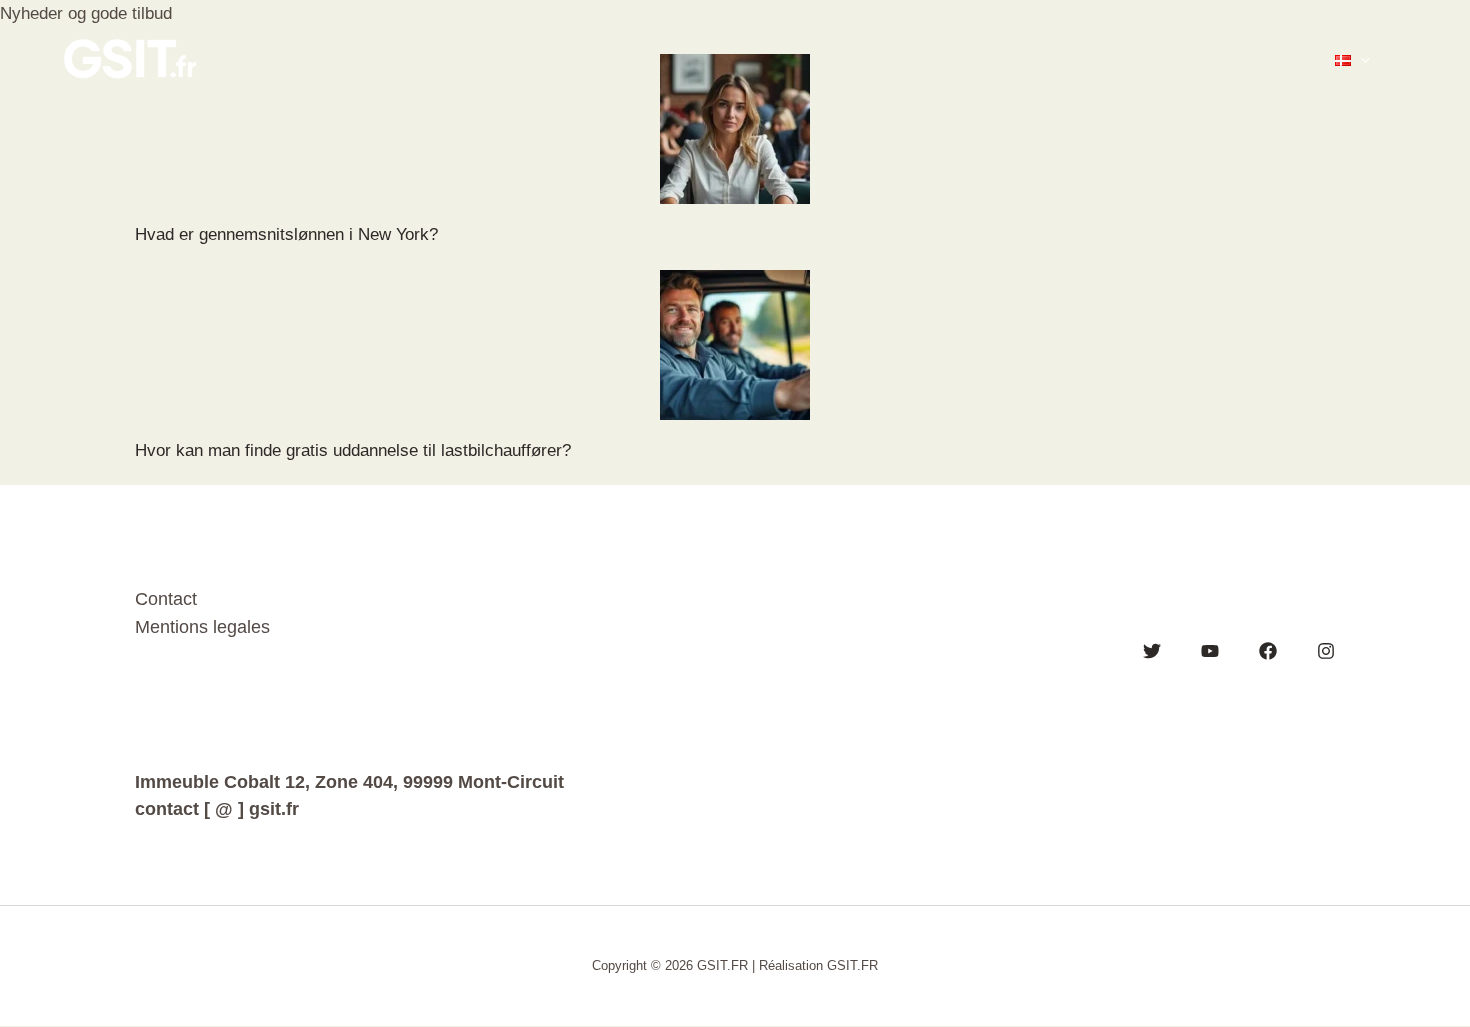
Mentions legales (202, 627)
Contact (166, 599)
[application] (1360, 60)
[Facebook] (1268, 651)
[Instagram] (1326, 651)
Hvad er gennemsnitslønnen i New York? (286, 234)
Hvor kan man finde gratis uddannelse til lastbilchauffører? (353, 450)
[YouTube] (1210, 651)
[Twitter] (1152, 651)
